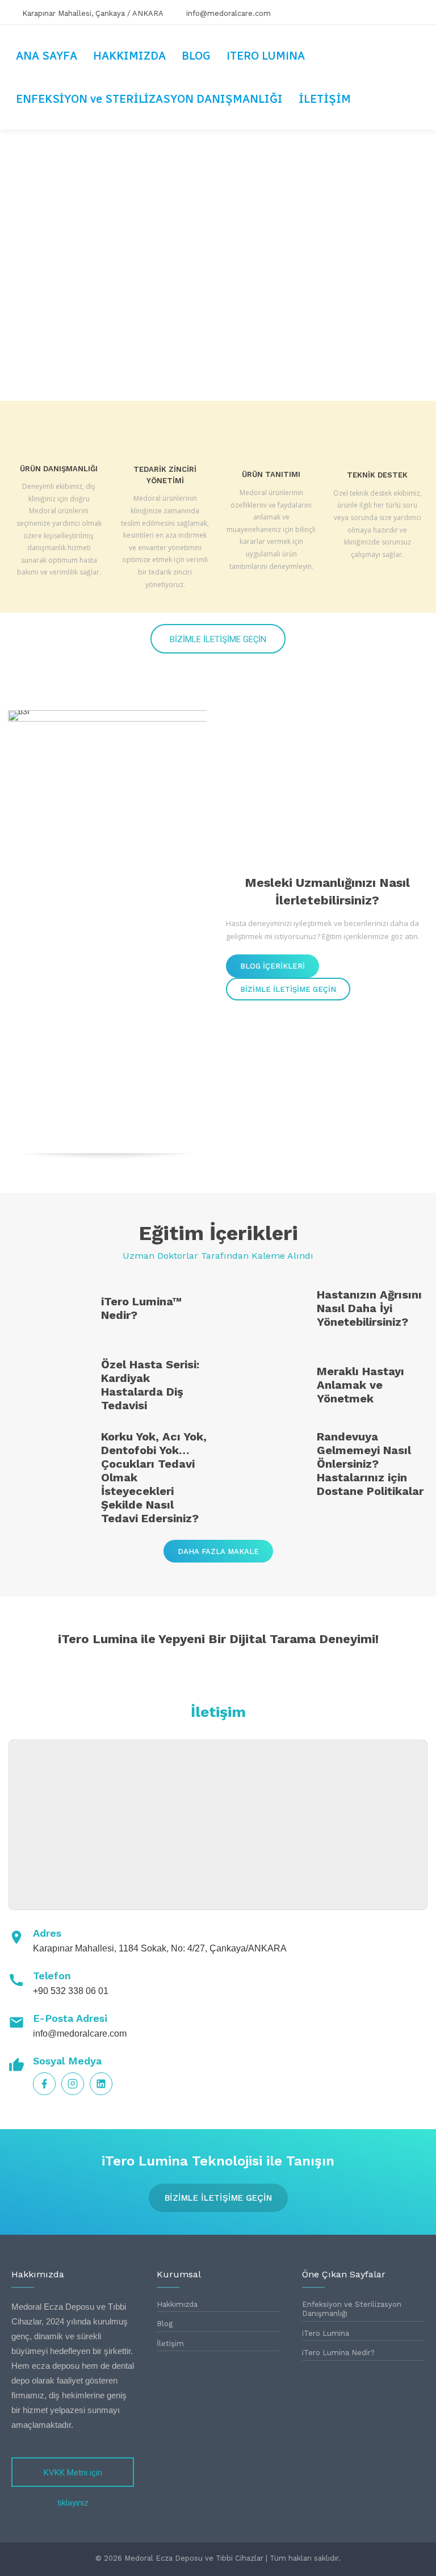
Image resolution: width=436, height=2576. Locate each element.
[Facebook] (368, 12)
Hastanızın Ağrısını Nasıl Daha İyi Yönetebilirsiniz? (369, 1308)
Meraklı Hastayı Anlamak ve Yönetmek (360, 1385)
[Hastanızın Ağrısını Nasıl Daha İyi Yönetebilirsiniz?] (265, 1311)
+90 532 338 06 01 (71, 1991)
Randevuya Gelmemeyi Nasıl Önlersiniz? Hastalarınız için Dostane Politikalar (370, 1464)
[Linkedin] (418, 12)
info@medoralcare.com (80, 2033)
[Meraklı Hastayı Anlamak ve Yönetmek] (265, 1387)
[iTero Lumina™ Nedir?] (49, 1311)
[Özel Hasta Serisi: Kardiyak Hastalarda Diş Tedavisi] (49, 1387)
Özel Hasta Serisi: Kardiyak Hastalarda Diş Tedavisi (150, 1385)
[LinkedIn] (101, 2084)
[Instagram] (393, 12)
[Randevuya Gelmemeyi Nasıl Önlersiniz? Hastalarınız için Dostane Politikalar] (265, 1465)
